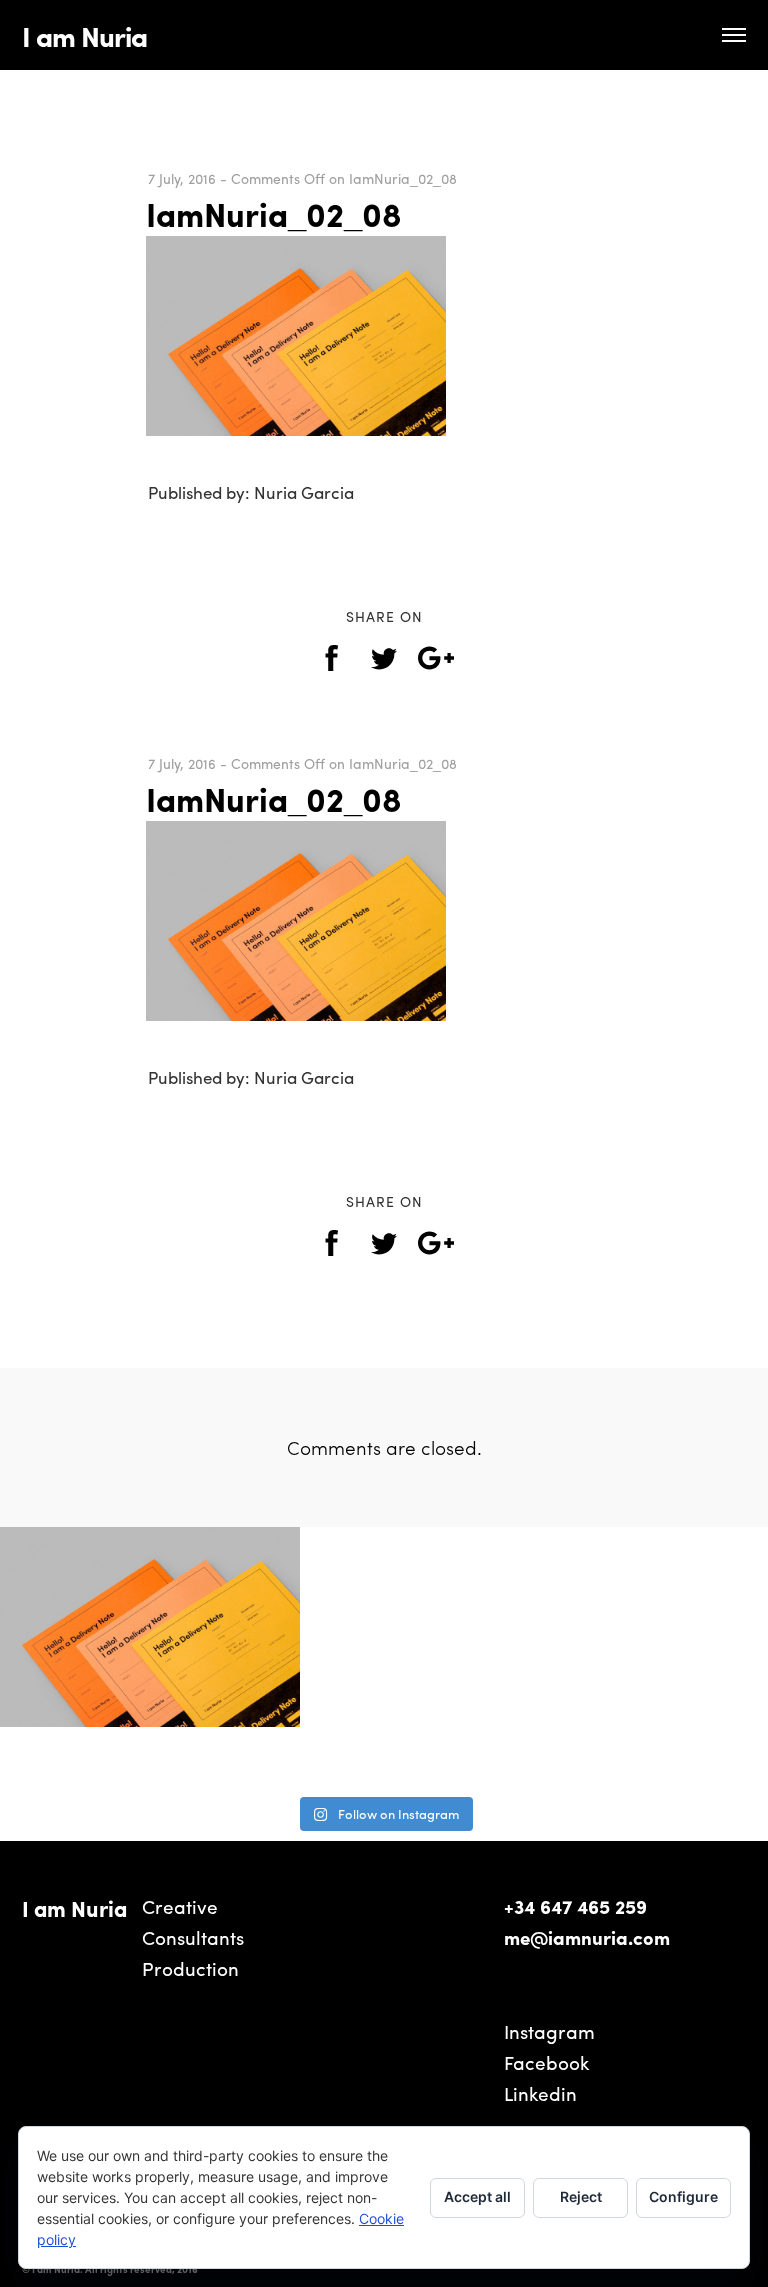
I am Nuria (84, 35)
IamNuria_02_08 (274, 213)
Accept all (477, 2196)
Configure (683, 2196)
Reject (581, 2196)
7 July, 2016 (182, 178)
